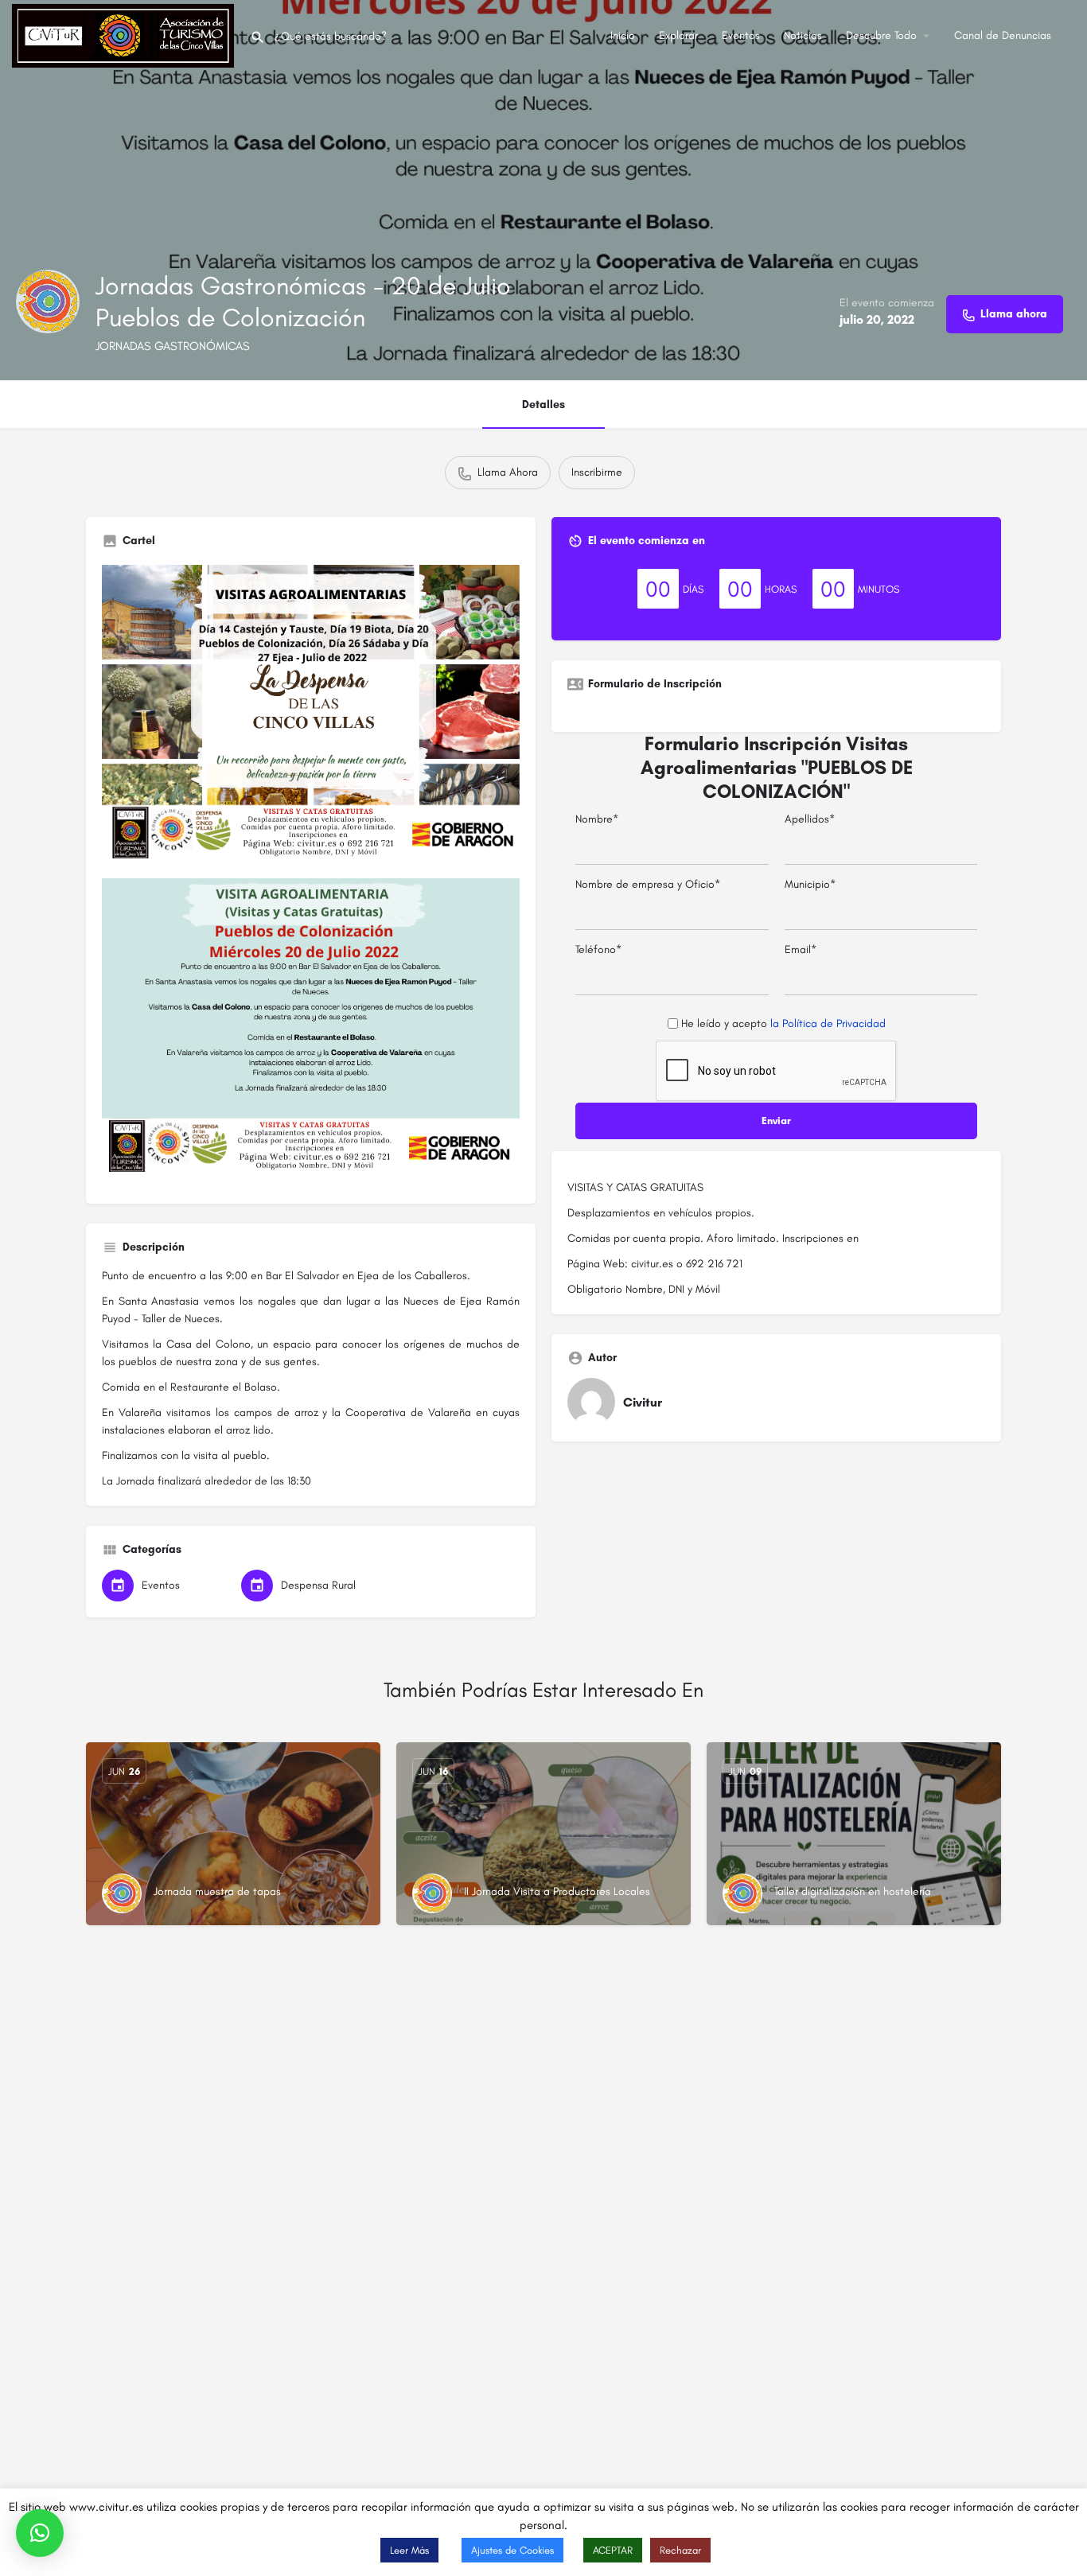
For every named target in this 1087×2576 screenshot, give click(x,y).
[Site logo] (125, 35)
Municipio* (810, 884)
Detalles (543, 405)
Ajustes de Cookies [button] (512, 2550)
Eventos (741, 35)
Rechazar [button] (680, 2550)
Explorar (678, 35)
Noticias (803, 35)
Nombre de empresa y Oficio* (648, 884)
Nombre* (597, 819)
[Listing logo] (48, 302)
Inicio (623, 35)
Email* (801, 949)
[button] (40, 2533)
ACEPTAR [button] (613, 2550)
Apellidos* (810, 819)
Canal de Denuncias (1003, 35)
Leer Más (409, 2550)
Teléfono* (598, 949)
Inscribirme (597, 472)
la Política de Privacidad (828, 1023)
